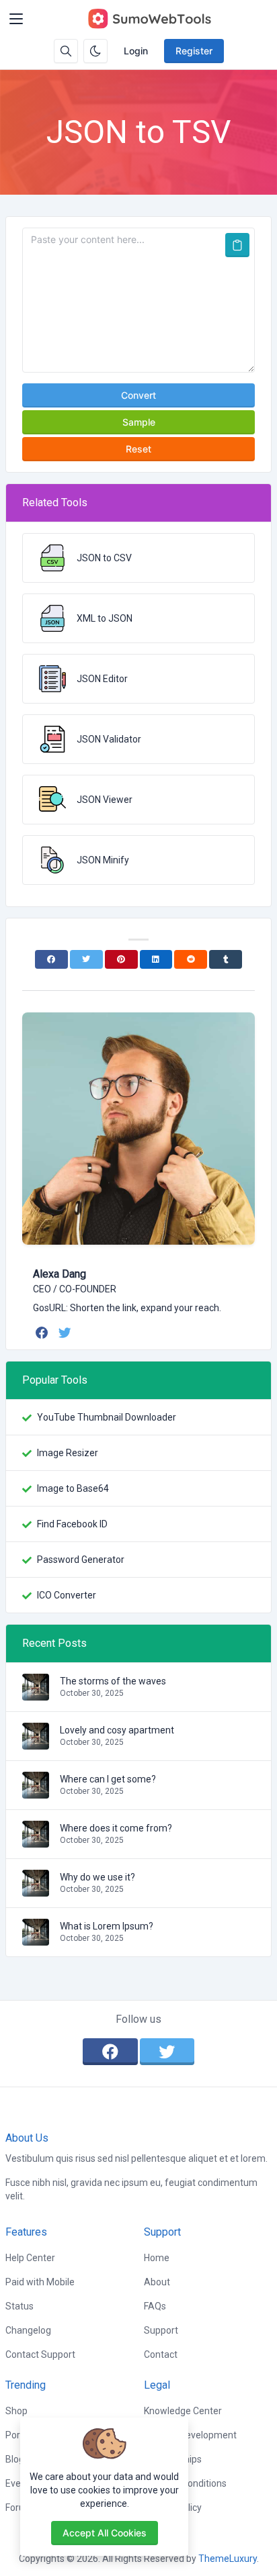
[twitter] (66, 1333)
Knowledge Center (183, 2411)
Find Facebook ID (72, 1524)
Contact (161, 2354)
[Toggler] (16, 19)
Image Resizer (68, 1453)
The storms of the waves (113, 1681)
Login (136, 51)
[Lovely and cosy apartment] (36, 1743)
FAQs (155, 2306)
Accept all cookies (105, 2533)
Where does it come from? (116, 1828)
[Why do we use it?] (36, 1890)
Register (194, 51)
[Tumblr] (226, 959)
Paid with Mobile (40, 2282)
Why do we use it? (97, 1877)
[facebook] (43, 1333)
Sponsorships (173, 2459)
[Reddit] (191, 959)
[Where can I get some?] (36, 1792)
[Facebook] (51, 959)
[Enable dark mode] (95, 51)
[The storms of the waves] (36, 1694)
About (157, 2282)
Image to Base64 (73, 1488)
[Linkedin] (156, 959)
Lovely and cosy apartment (117, 1730)
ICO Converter (67, 1595)
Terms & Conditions (185, 2483)
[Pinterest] (121, 959)
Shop (16, 2411)
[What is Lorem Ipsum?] (36, 1939)
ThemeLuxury (228, 2559)
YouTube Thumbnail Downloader (107, 1417)
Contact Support (40, 2354)
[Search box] (66, 51)
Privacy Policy (173, 2508)
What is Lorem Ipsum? (107, 1926)
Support (161, 2330)
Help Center (30, 2258)
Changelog (28, 2330)
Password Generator (81, 1560)
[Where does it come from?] (36, 1841)
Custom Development (190, 2435)
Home (157, 2258)
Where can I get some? (108, 1779)
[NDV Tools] (149, 19)
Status (19, 2306)
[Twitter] (86, 959)
